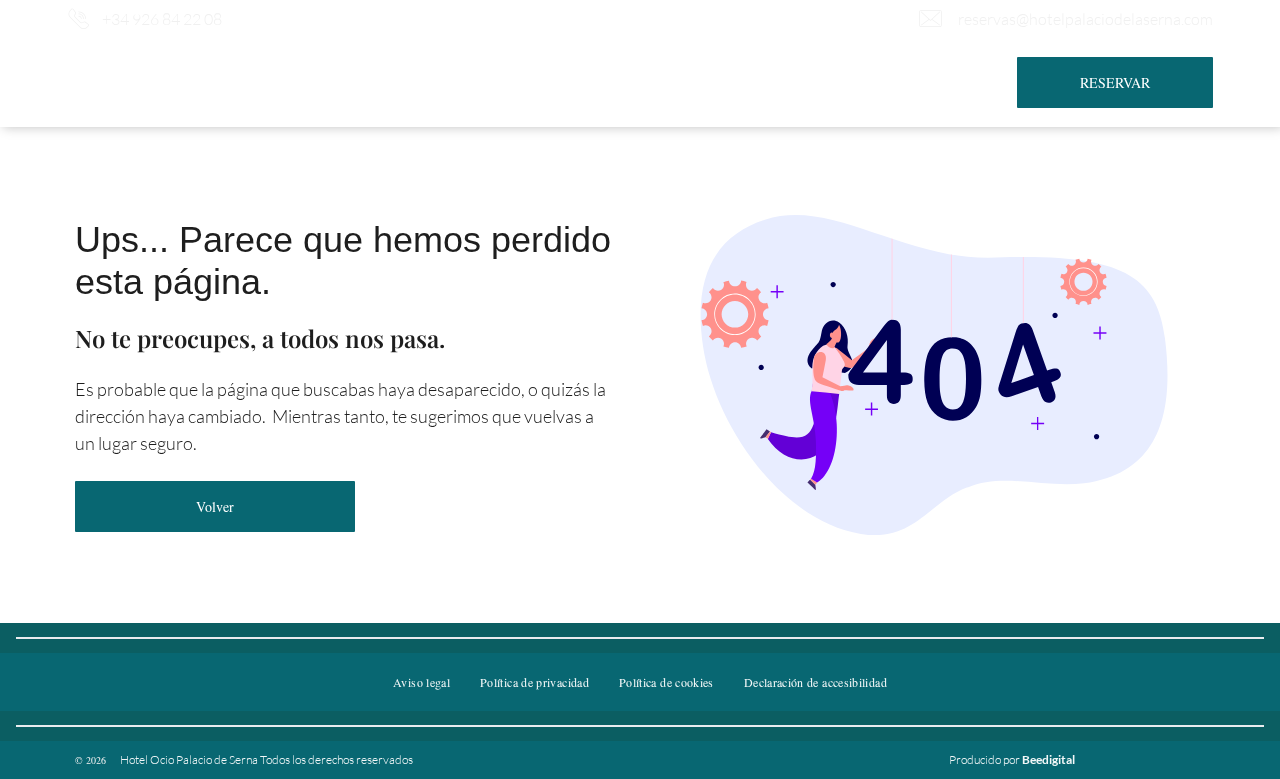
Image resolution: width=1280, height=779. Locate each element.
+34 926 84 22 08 (162, 19)
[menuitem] (354, 69)
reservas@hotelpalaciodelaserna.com (1085, 19)
